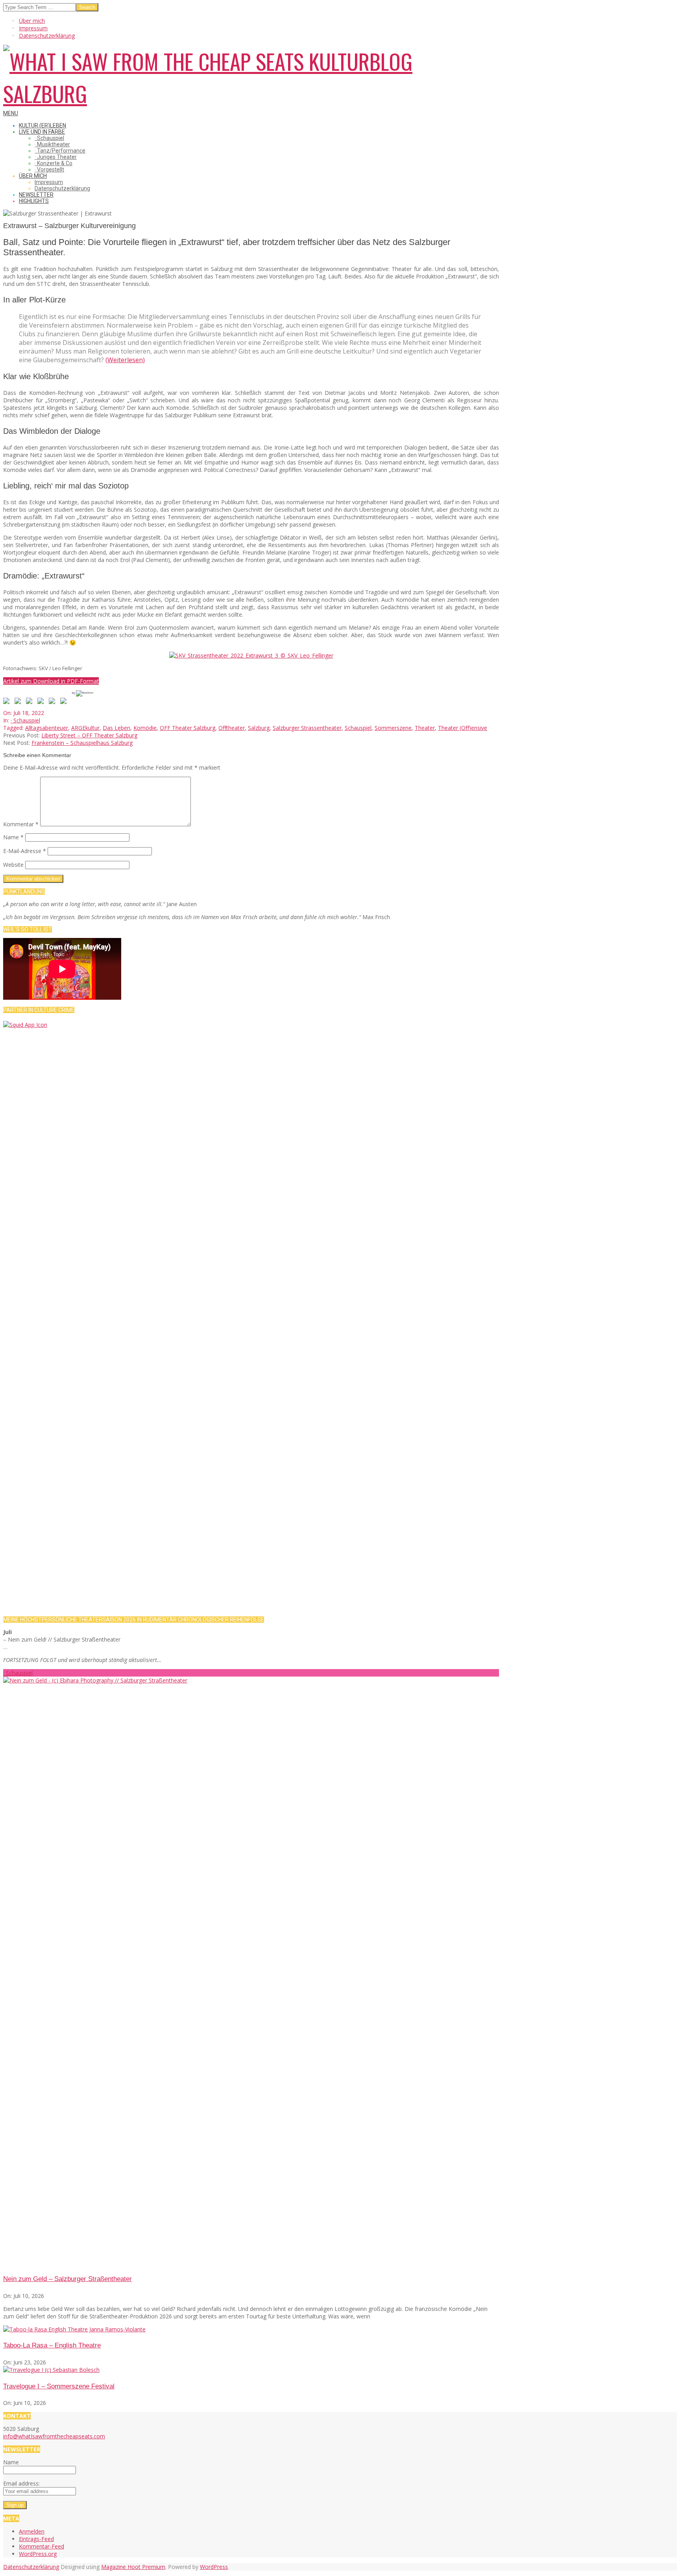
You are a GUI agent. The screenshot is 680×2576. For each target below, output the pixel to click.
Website (13, 865)
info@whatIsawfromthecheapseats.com (54, 2436)
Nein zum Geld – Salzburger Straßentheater (67, 2279)
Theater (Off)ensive (463, 728)
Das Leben (116, 728)
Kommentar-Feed (42, 2546)
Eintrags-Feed (36, 2539)
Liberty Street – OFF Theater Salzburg (89, 735)
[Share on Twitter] (19, 702)
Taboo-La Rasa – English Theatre (52, 2345)
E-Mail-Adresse (25, 851)
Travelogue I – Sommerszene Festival (59, 2386)
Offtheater (232, 728)
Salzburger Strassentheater (307, 728)
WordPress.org (38, 2554)
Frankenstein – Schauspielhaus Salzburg (82, 743)
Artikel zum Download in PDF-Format (51, 681)
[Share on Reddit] (31, 702)
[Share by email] (65, 702)
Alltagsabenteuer (47, 728)
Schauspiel (358, 728)
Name (13, 837)
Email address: (21, 2483)
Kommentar (21, 824)
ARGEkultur (85, 728)
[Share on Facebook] (8, 702)
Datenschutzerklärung (31, 2567)
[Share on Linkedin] (54, 702)
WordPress (214, 2567)
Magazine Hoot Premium (133, 2567)
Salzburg (259, 728)
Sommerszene (393, 728)
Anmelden (32, 2531)
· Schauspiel (25, 720)
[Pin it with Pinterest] (42, 702)
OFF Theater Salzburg (188, 728)
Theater (425, 728)
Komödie (145, 728)
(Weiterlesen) (125, 360)
